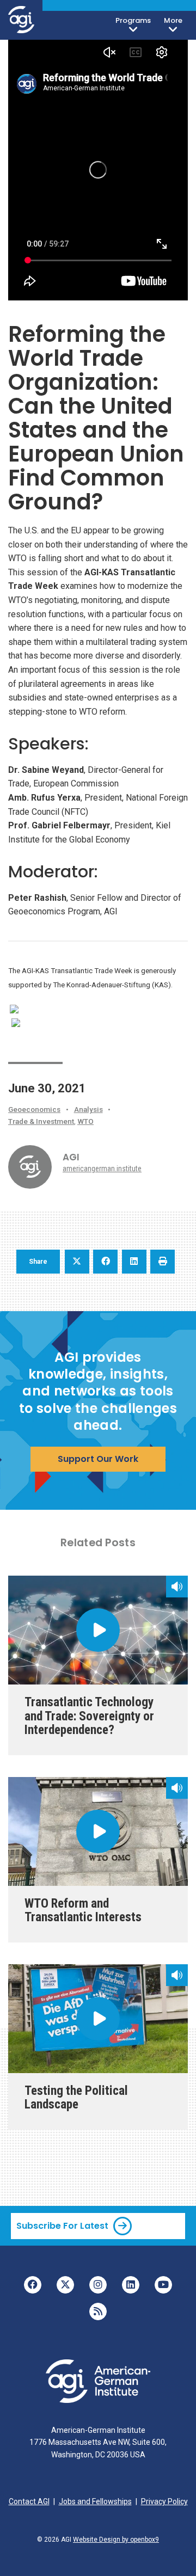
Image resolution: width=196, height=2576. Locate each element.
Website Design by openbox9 (116, 2540)
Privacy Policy (164, 2501)
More (173, 20)
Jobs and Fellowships (95, 2501)
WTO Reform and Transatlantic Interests (83, 1910)
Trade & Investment (41, 1121)
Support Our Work (98, 1459)
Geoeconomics (34, 1109)
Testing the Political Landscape (76, 2098)
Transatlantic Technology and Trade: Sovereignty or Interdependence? (89, 1716)
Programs (133, 20)
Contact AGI (29, 2501)
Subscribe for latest (62, 2226)
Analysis (88, 1109)
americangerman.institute (102, 1169)
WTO (85, 1121)
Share (38, 1262)
